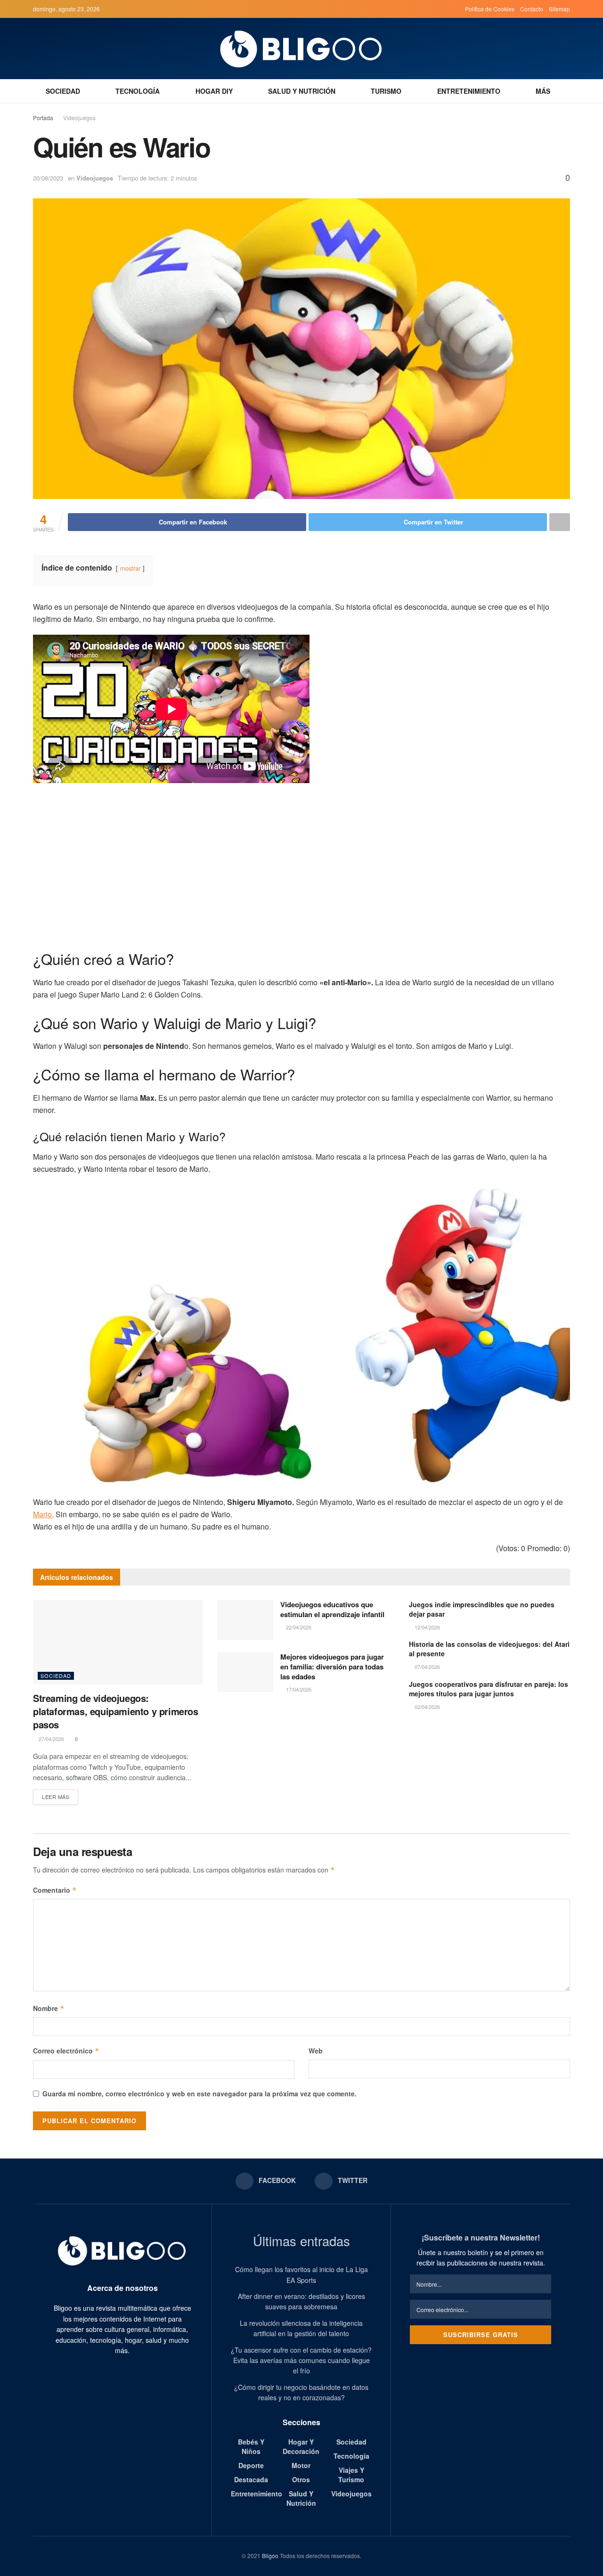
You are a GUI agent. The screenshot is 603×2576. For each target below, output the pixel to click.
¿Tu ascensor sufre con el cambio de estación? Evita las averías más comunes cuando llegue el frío (301, 2360)
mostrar (130, 568)
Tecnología (138, 91)
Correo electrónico (66, 2051)
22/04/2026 (298, 1627)
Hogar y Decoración (301, 2446)
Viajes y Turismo (351, 2475)
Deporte (251, 2465)
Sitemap (559, 9)
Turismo (386, 91)
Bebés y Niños (251, 2446)
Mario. (43, 1514)
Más (543, 91)
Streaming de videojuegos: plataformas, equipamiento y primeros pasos (116, 1711)
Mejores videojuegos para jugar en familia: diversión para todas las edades (332, 1667)
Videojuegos (79, 118)
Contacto (532, 9)
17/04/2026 (298, 1689)
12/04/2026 (427, 1627)
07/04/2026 (427, 1667)
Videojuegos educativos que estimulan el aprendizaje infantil (332, 1609)
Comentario (55, 1890)
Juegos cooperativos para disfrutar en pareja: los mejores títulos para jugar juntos (489, 1689)
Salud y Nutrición (302, 91)
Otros (301, 2479)
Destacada (251, 2479)
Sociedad (63, 91)
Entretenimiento (469, 91)
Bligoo (270, 2556)
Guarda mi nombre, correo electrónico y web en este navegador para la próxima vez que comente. (200, 2094)
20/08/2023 (48, 178)
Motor (301, 2465)
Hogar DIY (214, 91)
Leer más (56, 1797)
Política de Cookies (490, 9)
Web (316, 2051)
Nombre (49, 2008)
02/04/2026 (427, 1707)
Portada (43, 118)
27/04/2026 (51, 1739)
